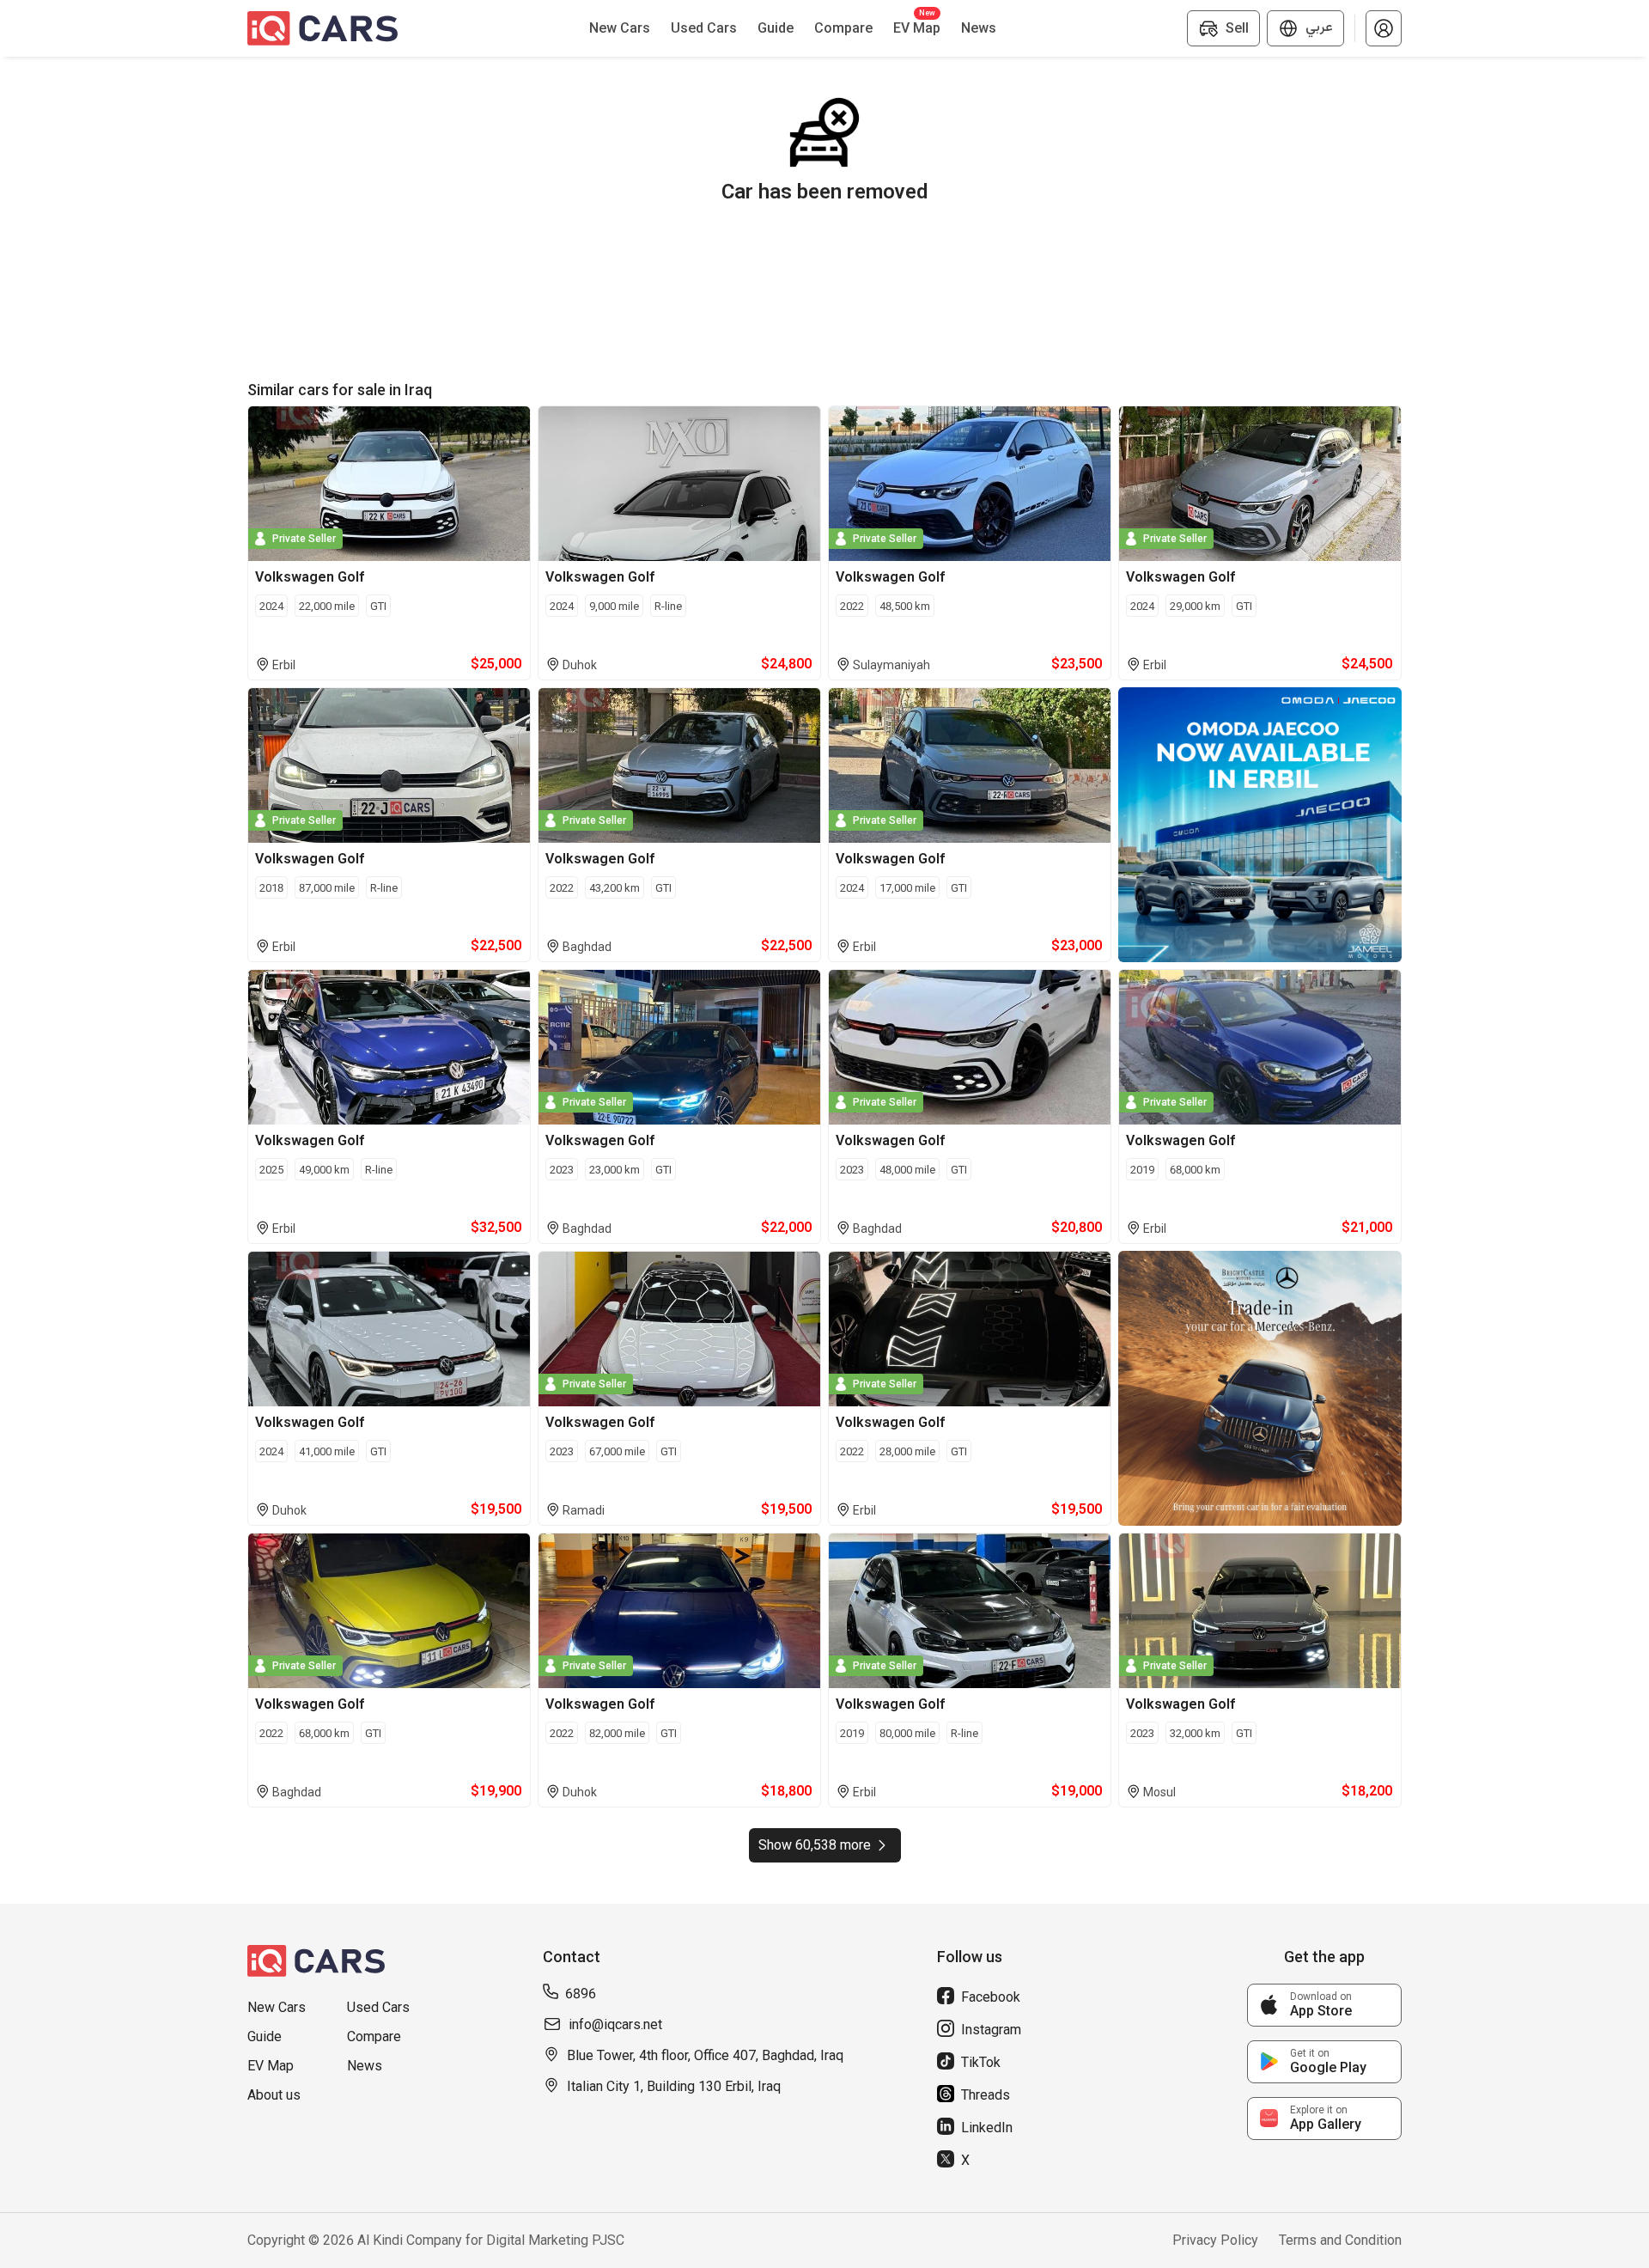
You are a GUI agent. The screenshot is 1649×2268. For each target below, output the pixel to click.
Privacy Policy (1215, 2240)
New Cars (277, 2007)
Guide (265, 2036)
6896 (581, 1994)
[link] (1324, 2005)
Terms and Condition (1340, 2240)
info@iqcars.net (615, 2024)
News (365, 2066)
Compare (374, 2036)
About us (274, 2095)
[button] (1384, 28)
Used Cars (378, 2007)
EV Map (271, 2066)
